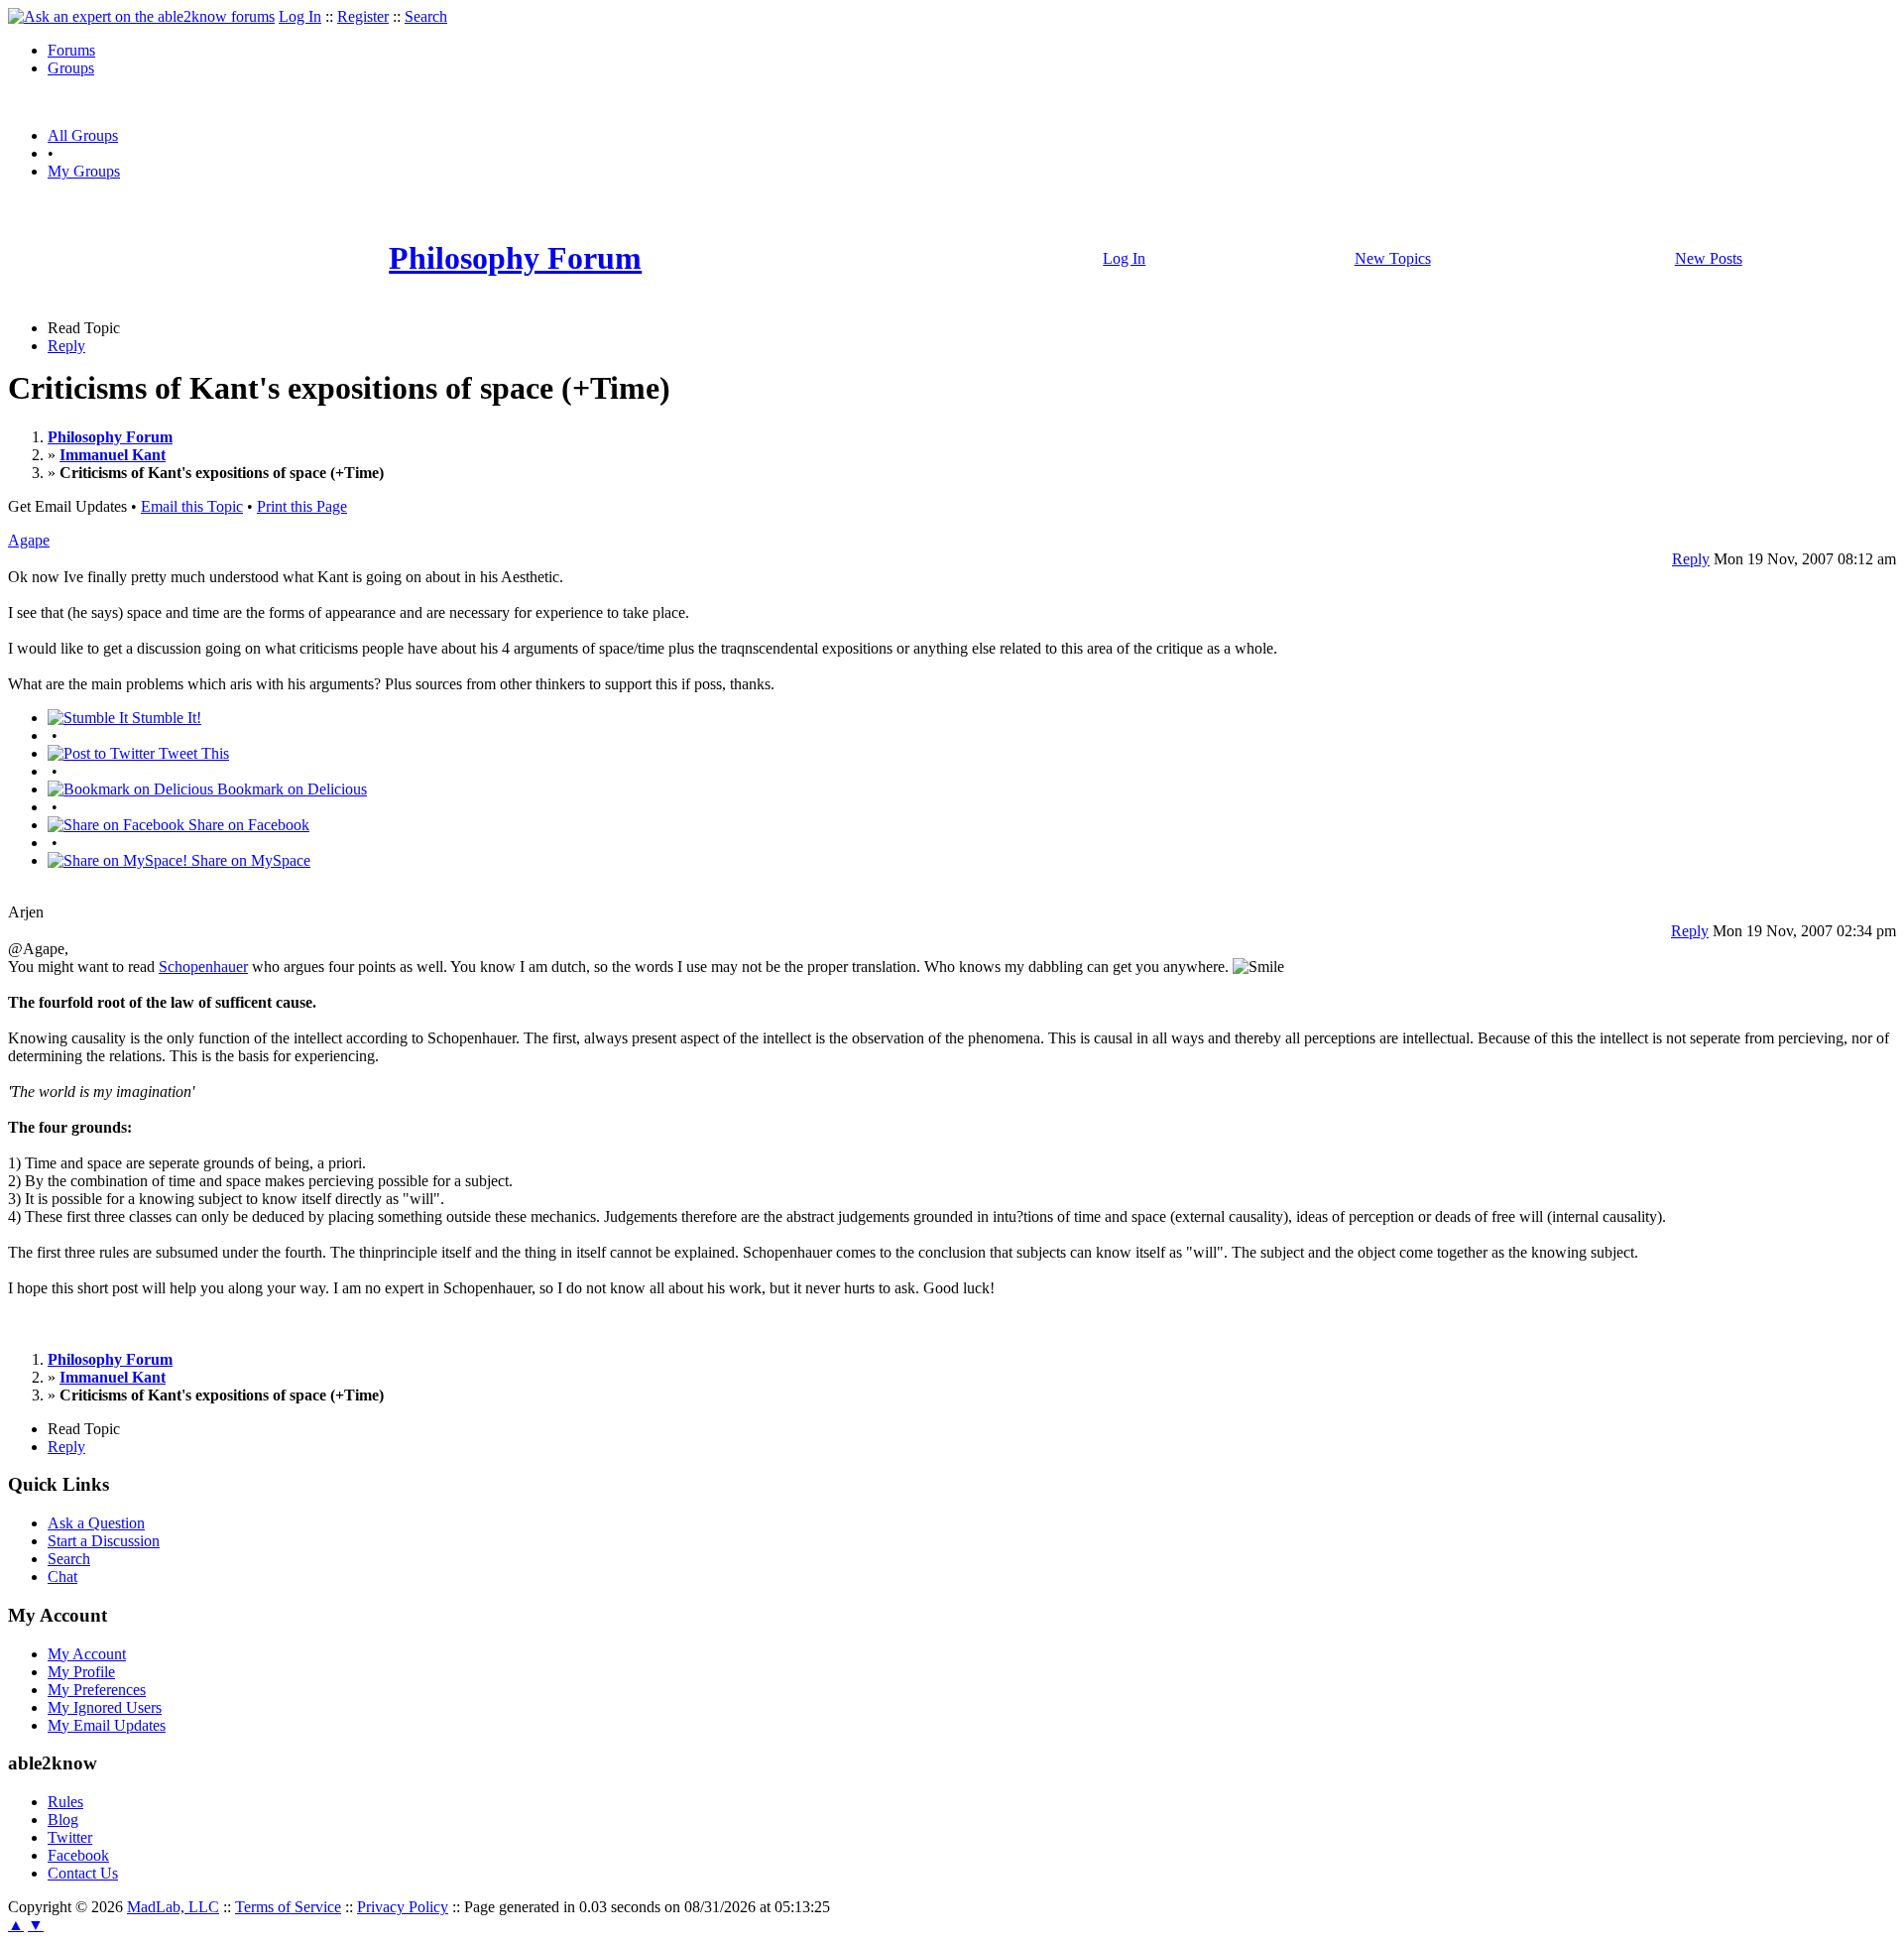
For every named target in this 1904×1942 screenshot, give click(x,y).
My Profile (81, 1672)
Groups (71, 68)
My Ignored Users (105, 1707)
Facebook (78, 1855)
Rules (65, 1802)
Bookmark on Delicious (290, 789)
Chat (62, 1577)
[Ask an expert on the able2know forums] (141, 16)
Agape (29, 540)
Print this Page (302, 506)
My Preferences (97, 1690)
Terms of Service (288, 1907)
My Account (87, 1654)
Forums (71, 50)
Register (363, 16)
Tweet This (192, 753)
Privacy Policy (403, 1907)
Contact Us (83, 1873)
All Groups (83, 135)
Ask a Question (96, 1523)
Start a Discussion (104, 1541)
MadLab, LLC (173, 1907)
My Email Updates (107, 1725)
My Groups (84, 171)
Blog (63, 1820)
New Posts (1709, 258)
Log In (300, 16)
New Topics (1393, 258)
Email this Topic (192, 506)
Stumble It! (165, 718)
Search (426, 16)
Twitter (70, 1837)
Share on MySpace (249, 860)
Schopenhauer (203, 967)
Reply (66, 346)
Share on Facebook (247, 825)
